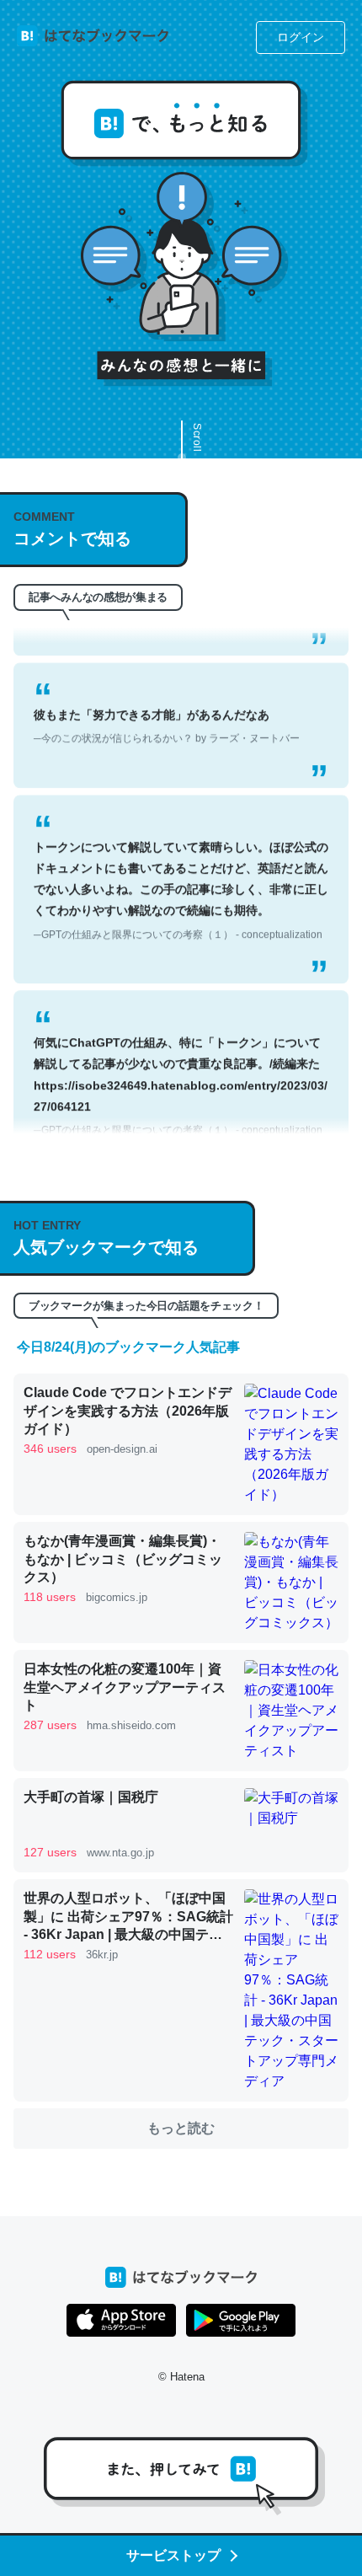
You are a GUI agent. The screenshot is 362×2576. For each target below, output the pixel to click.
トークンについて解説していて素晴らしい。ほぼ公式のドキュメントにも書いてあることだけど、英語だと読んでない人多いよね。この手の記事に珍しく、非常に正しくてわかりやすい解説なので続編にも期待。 (181, 873)
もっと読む (181, 2128)
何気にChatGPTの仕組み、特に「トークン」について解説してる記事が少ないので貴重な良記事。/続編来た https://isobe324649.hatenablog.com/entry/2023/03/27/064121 (181, 1069)
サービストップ (173, 2555)
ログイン (301, 37)
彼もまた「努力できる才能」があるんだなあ (167, 709)
